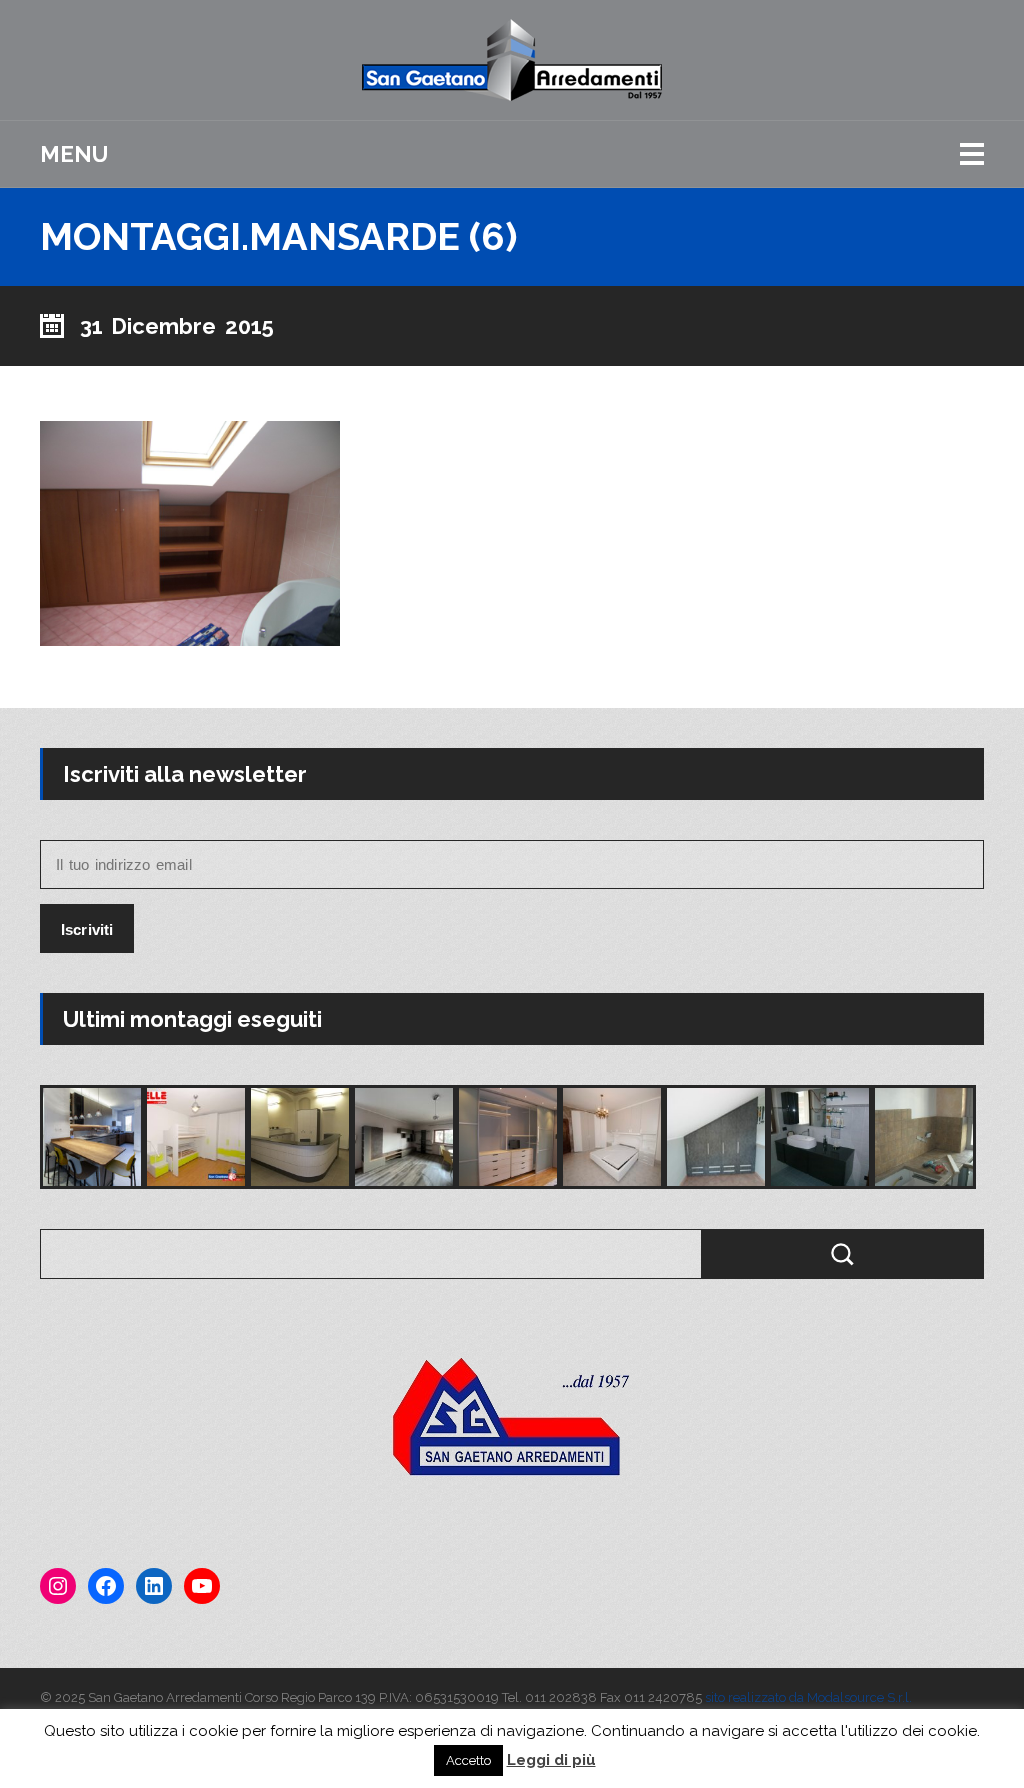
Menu (74, 154)
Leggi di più (551, 1760)
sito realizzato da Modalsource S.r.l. (808, 1697)
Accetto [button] (468, 1760)
